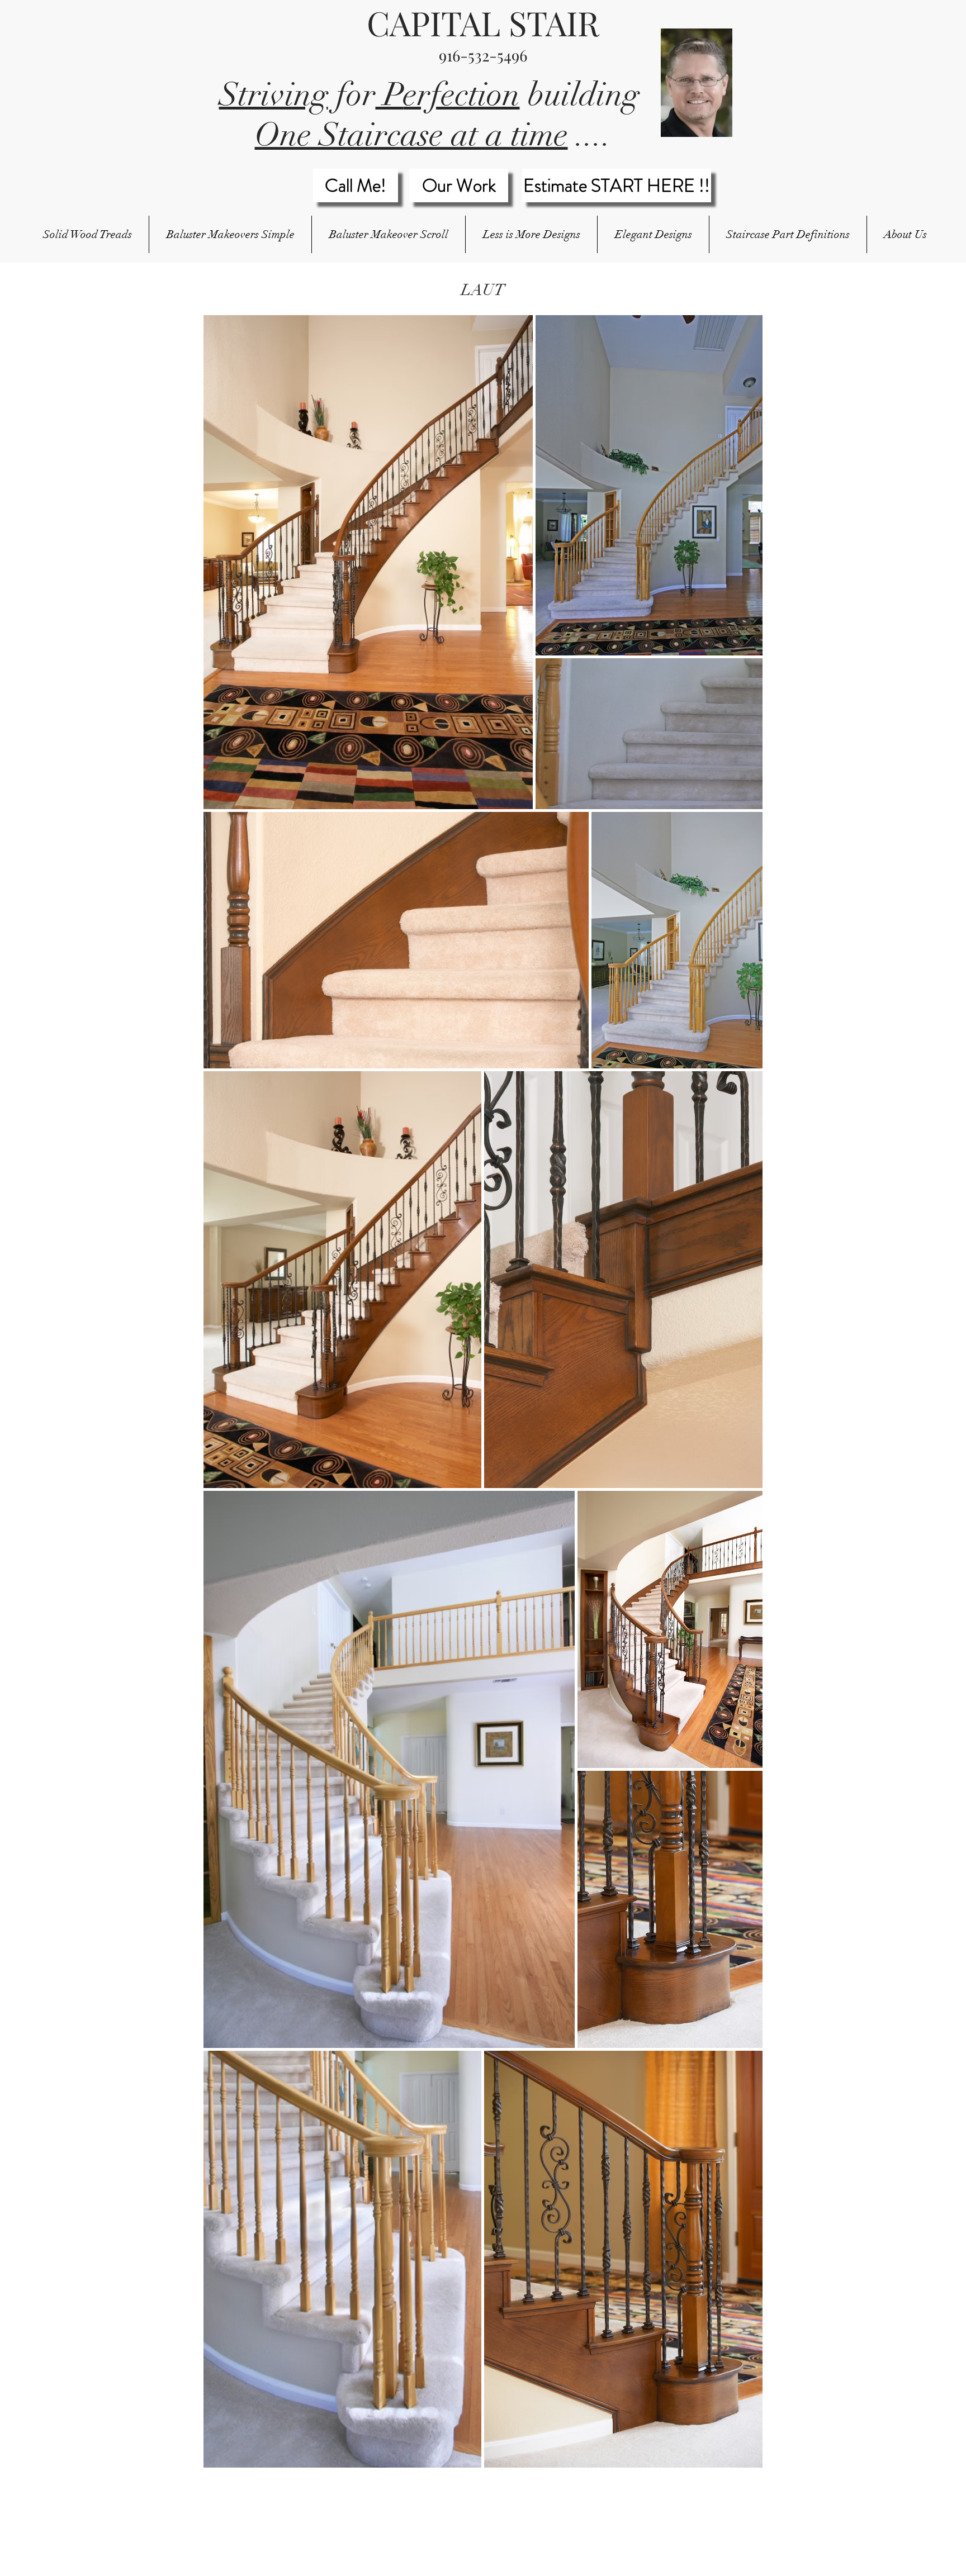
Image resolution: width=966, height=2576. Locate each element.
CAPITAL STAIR (483, 22)
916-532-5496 (483, 55)
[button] (230, 234)
